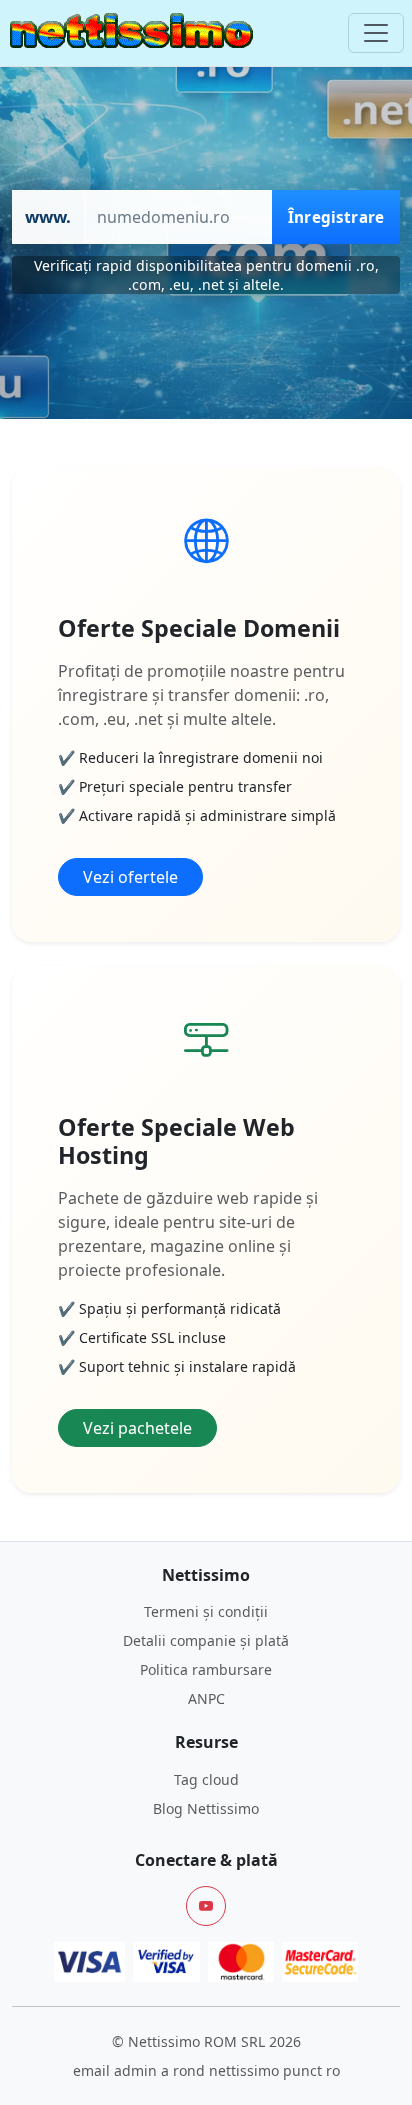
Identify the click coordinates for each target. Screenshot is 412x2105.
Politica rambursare (206, 1669)
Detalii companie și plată (206, 1640)
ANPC (206, 1698)
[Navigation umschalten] (376, 33)
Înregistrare (336, 217)
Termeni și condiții (206, 1611)
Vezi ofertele (130, 877)
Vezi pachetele (137, 1428)
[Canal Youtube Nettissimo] (206, 1906)
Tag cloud (206, 1779)
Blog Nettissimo (206, 1808)
